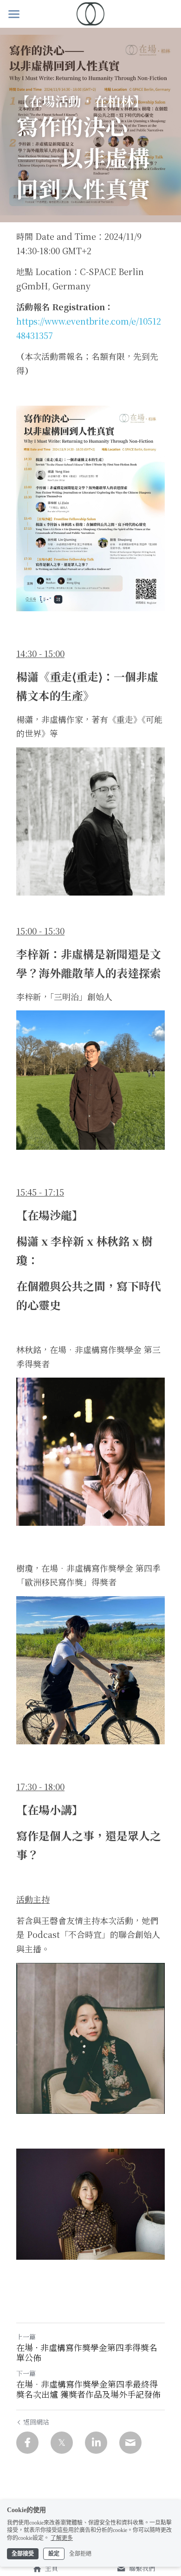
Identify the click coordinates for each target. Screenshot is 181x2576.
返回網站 (36, 2422)
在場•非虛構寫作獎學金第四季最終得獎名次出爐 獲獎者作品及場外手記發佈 (88, 2389)
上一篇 (26, 2337)
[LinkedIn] (96, 2443)
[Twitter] (62, 2443)
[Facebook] (27, 2443)
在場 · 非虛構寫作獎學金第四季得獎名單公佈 (87, 2353)
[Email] (130, 2443)
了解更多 (62, 2538)
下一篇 (26, 2373)
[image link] (90, 13)
